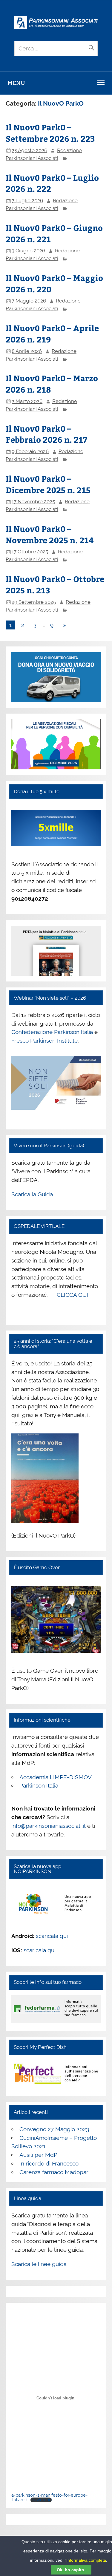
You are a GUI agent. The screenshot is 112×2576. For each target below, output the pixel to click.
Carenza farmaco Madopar (54, 2172)
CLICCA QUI (72, 1295)
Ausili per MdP (38, 2155)
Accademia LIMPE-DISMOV (56, 1777)
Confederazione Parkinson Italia (52, 1032)
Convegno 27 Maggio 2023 (54, 2129)
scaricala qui (52, 1936)
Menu (16, 83)
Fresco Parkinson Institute (45, 1041)
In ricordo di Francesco (49, 2163)
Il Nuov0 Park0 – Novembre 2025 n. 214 (50, 534)
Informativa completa (86, 2560)
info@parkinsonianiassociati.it (49, 1826)
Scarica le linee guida (39, 2264)
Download (41, 2500)
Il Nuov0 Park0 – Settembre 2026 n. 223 (50, 133)
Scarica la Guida (32, 1194)
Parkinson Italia (39, 1785)
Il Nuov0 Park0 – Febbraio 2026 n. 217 (46, 434)
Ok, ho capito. (71, 2570)
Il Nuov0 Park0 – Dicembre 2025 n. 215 (48, 484)
